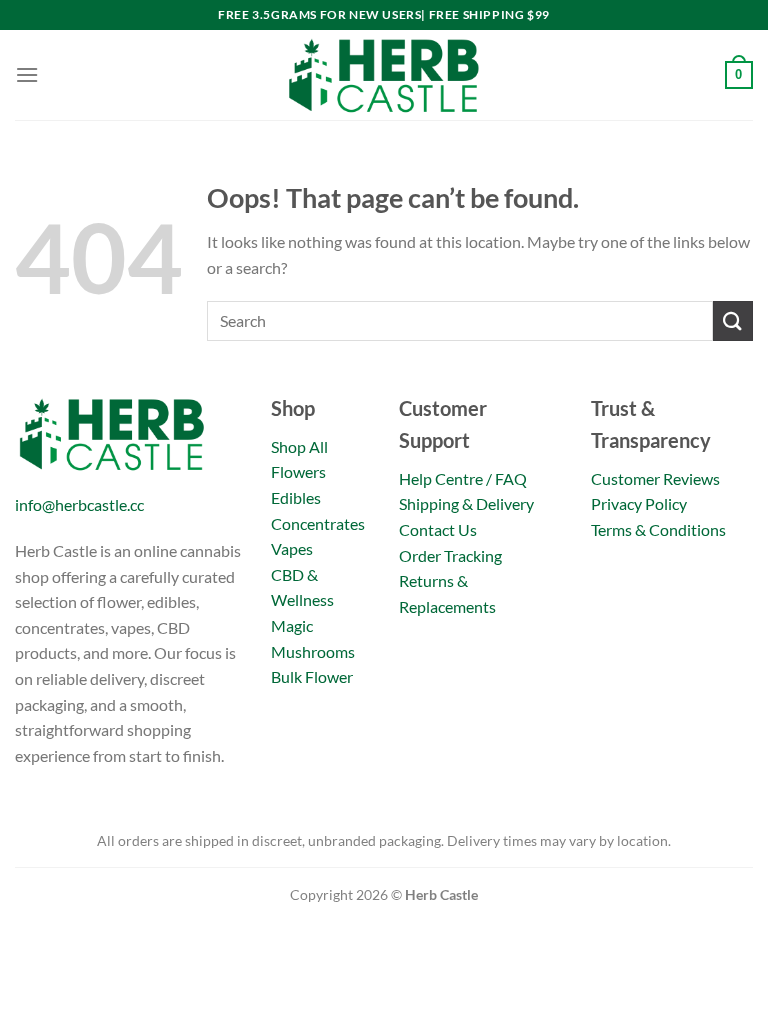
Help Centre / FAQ (463, 478)
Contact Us (438, 529)
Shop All (299, 446)
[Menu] (27, 74)
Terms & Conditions (658, 529)
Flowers (298, 471)
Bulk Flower (312, 676)
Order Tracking (450, 555)
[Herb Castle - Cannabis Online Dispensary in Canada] (384, 75)
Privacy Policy (639, 503)
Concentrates (318, 523)
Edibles (296, 497)
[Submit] (733, 320)
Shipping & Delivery (466, 503)
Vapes (292, 548)
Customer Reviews (655, 478)
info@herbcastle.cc (79, 504)
